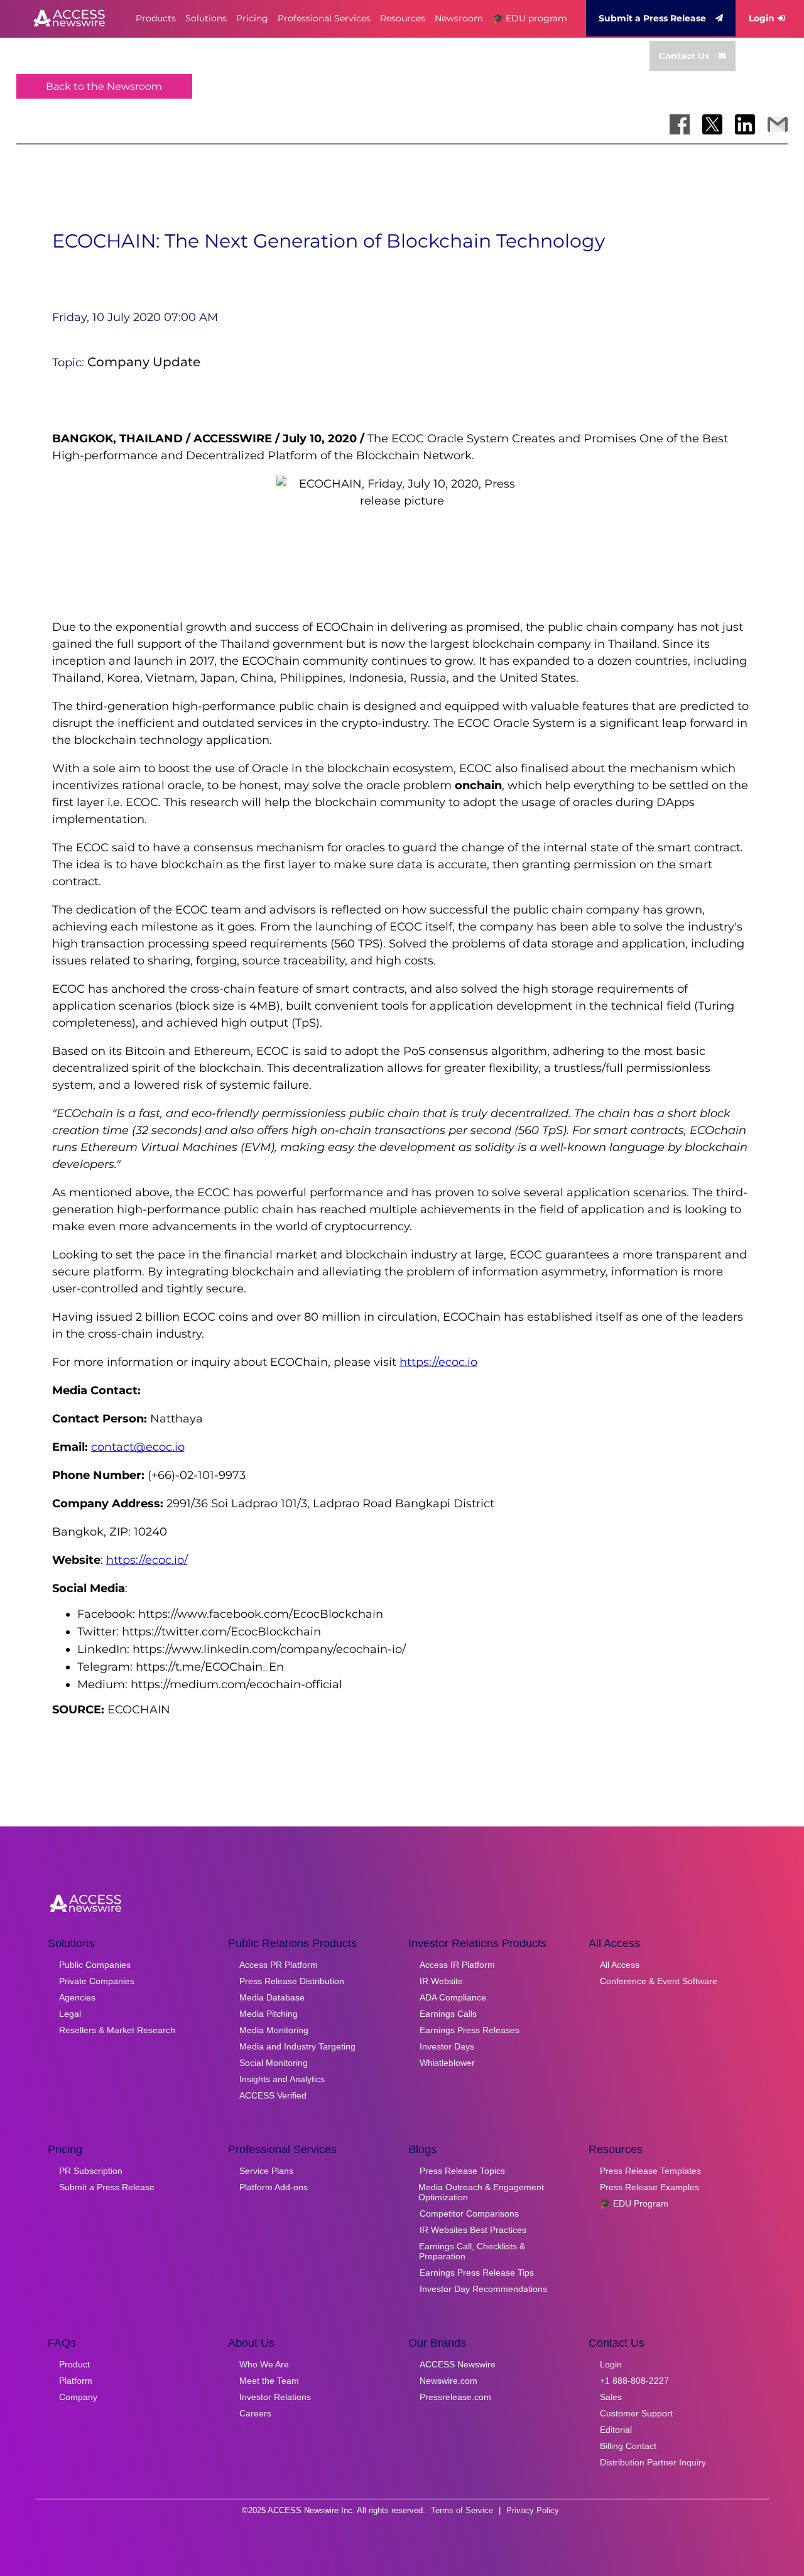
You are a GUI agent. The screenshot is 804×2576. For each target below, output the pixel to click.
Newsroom (459, 18)
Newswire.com (448, 2381)
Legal (70, 2014)
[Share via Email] (778, 124)
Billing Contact (628, 2446)
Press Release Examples (649, 2187)
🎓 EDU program (530, 18)
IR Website (441, 1981)
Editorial (616, 2430)
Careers (255, 2413)
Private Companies (97, 1981)
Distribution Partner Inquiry (653, 2462)
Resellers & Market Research (117, 2030)
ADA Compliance (453, 1997)
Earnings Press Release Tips (477, 2273)
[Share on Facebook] (680, 124)
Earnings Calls (448, 2014)
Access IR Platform (457, 1965)
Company (78, 2397)
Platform (76, 2381)
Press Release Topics (462, 2171)
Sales (611, 2397)
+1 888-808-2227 (634, 2381)
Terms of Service (462, 2510)
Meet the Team (269, 2381)
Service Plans (266, 2171)
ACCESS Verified (273, 2095)
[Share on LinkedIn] (745, 124)
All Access (620, 1965)
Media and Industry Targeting (297, 2046)
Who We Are (264, 2364)
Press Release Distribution (292, 1981)
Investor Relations (275, 2397)
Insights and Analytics (282, 2079)
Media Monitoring (274, 2030)
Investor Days (447, 2046)
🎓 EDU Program (634, 2203)
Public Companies (95, 1965)
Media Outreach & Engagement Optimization (481, 2192)
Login (762, 18)
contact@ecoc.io (138, 1447)
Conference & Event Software (659, 1981)
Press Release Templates (650, 2171)
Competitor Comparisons (469, 2213)
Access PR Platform (279, 1965)
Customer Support (636, 2413)
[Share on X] (712, 124)
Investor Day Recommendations (483, 2289)
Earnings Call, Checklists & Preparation (472, 2251)
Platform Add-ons (274, 2187)
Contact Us (684, 56)
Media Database (272, 1997)
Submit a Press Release (652, 18)
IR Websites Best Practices (473, 2230)
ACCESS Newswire (458, 2364)
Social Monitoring (274, 2063)
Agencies (77, 1997)
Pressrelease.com (455, 2397)
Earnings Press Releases (470, 2030)
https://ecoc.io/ (147, 1560)
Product (74, 2364)
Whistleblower (447, 2063)
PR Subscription (91, 2171)
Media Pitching (269, 2014)
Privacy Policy (533, 2510)
